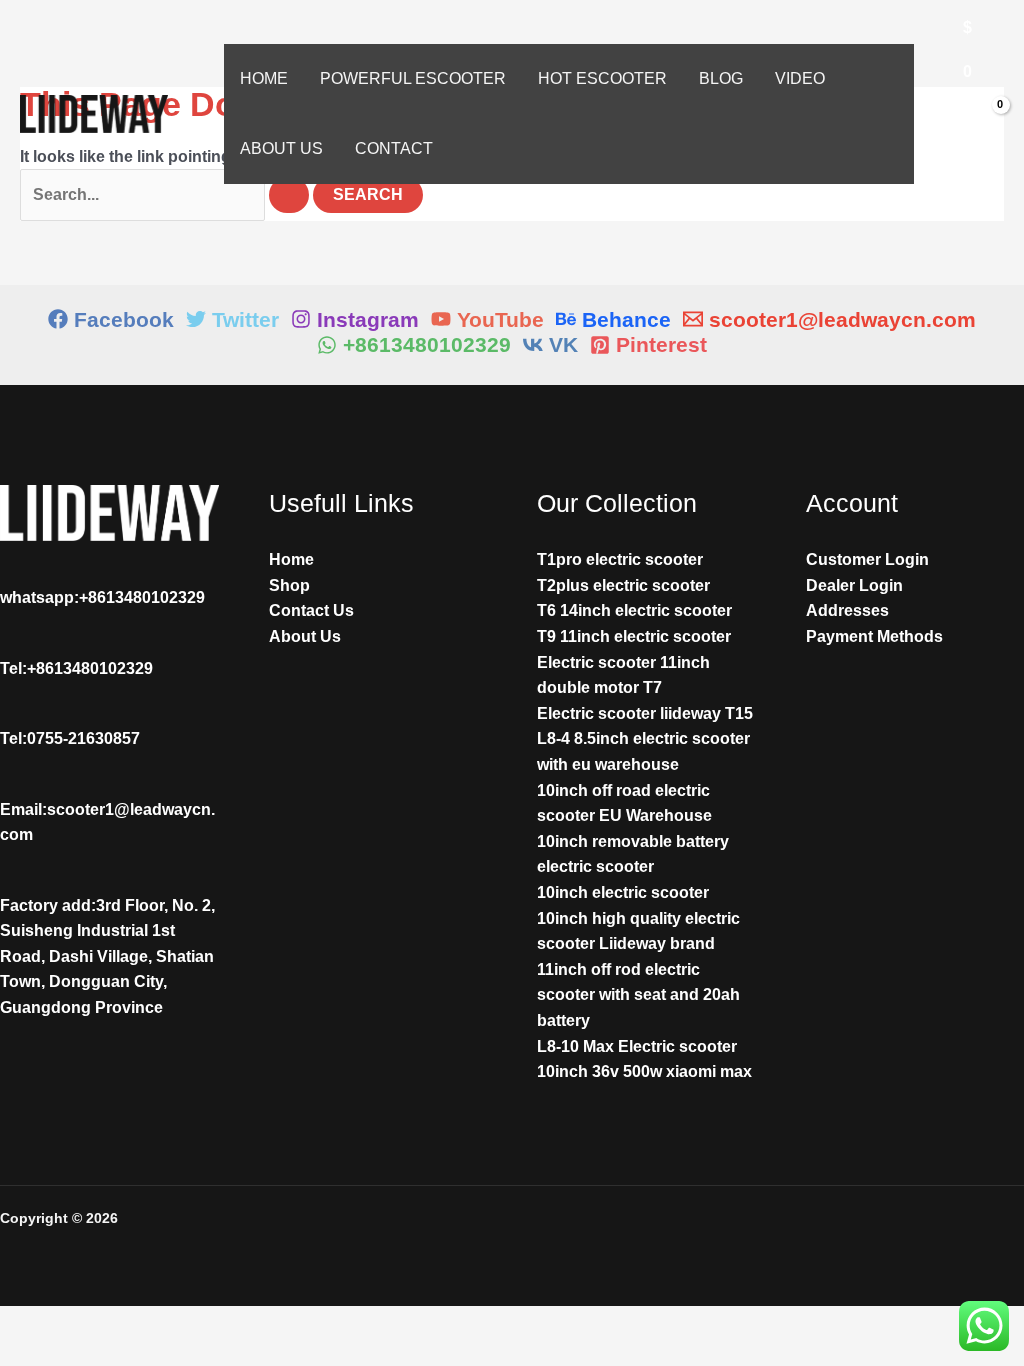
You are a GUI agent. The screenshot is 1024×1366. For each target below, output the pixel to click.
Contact (394, 148)
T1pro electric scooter (620, 559)
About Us (281, 148)
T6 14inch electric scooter (634, 610)
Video (800, 78)
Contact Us (311, 610)
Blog (721, 78)
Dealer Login (854, 585)
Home (264, 78)
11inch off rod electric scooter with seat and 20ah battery (638, 995)
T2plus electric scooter (623, 585)
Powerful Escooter (413, 78)
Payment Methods (874, 636)
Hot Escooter (602, 78)
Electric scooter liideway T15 (645, 713)
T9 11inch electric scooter (634, 636)
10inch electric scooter (623, 892)
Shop (289, 585)
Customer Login (867, 559)
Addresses (847, 610)
